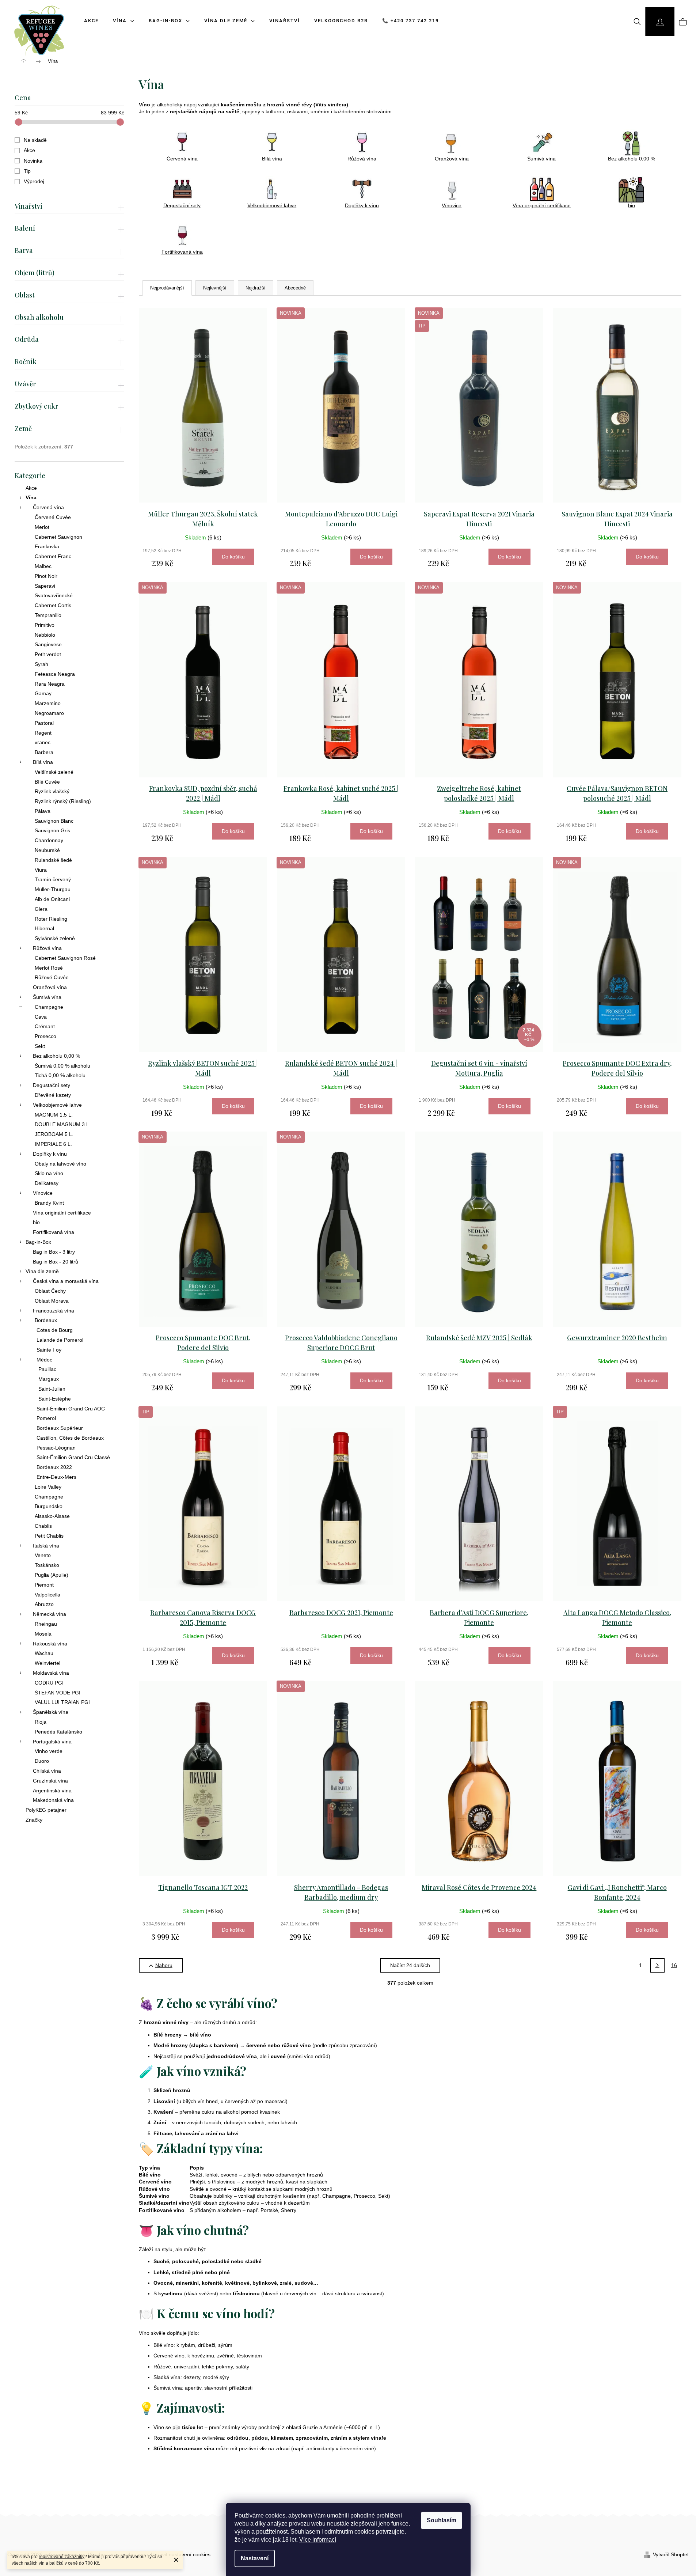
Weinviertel (47, 1663)
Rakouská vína (50, 1644)
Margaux (49, 1379)
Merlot (42, 527)
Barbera (44, 752)
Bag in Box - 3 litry (54, 1252)
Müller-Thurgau (53, 889)
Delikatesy (47, 1183)
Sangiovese (48, 644)
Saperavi (45, 586)
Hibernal (44, 928)
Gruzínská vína (50, 1781)
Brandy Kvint (49, 1203)
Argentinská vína (52, 1791)
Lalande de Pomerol (60, 1340)
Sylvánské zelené (55, 938)
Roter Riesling (51, 919)
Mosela (43, 1634)
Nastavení (255, 2558)
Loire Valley (48, 1487)
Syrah (41, 664)
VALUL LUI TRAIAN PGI (62, 1702)
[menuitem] (121, 21)
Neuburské (47, 850)
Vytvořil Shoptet (671, 2554)
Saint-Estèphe (55, 1399)
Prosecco (45, 1036)
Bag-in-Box (38, 1242)
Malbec (43, 566)
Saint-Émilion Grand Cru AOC (71, 1409)
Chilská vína (47, 1771)
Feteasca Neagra (55, 674)
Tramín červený (53, 879)
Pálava (43, 811)
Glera (41, 909)
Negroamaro (49, 713)
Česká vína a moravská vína (66, 1281)
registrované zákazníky (62, 2557)
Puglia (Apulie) (52, 1575)
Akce (29, 150)
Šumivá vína (47, 997)
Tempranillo (48, 615)
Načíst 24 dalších (410, 1965)
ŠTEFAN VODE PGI (58, 1693)
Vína (31, 497)
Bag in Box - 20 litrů (56, 1262)
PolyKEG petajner (46, 1810)
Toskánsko (47, 1565)
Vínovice (43, 1193)
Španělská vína (51, 1712)
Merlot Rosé (49, 968)
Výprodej (34, 181)
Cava (41, 1017)
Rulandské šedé (53, 860)
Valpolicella (47, 1595)
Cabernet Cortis (53, 605)
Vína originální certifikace (62, 1213)
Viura (41, 870)
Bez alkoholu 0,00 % (56, 1056)
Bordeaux (46, 1320)
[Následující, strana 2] (657, 1965)
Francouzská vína (54, 1311)
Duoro (42, 1761)
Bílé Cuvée (47, 782)
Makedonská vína (53, 1800)
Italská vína (46, 1546)
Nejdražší (256, 288)
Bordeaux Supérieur (60, 1428)
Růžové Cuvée (52, 977)
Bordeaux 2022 (54, 1467)
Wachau (44, 1653)
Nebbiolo (45, 635)
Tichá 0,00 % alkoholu (60, 1075)
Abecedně (295, 288)
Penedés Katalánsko (58, 1732)
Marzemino (48, 703)
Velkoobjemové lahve (57, 1105)
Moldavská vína (51, 1673)
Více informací (318, 2540)
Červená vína (48, 507)
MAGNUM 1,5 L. (54, 1115)
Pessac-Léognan (56, 1448)
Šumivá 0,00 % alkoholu (62, 1066)
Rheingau (46, 1624)
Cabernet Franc (53, 556)
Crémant (45, 1026)
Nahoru (164, 1965)
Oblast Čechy (50, 1291)
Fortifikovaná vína (54, 1232)
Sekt (40, 1046)
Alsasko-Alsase (52, 1516)
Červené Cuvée (53, 517)
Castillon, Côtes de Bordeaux (70, 1438)
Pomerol (46, 1418)
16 (674, 1965)
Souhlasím (442, 2520)
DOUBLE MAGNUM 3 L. (63, 1124)
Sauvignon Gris (52, 830)
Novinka (33, 161)
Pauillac (47, 1369)
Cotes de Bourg (55, 1330)
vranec (43, 742)
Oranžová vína (50, 987)
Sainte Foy (49, 1350)
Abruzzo (44, 1604)
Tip (27, 171)
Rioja (41, 1722)
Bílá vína (43, 762)
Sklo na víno (49, 1173)
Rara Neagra (50, 684)
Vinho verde (49, 1751)
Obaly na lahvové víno (60, 1164)
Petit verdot (48, 654)
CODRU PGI (49, 1683)
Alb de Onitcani (52, 899)
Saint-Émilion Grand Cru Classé (73, 1457)
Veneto (43, 1555)
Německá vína (50, 1614)
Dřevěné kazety (53, 1095)
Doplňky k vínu (50, 1154)
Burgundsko (49, 1506)
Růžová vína (47, 948)
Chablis (43, 1526)
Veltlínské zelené (54, 772)
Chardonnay (49, 840)
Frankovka (47, 546)
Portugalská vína (52, 1742)
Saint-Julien (52, 1389)
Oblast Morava (52, 1301)
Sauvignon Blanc (54, 821)
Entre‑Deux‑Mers (56, 1477)
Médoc (44, 1360)
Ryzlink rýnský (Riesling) (63, 801)
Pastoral (44, 723)
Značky (34, 1820)
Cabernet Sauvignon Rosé (65, 958)
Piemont (44, 1585)
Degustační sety (52, 1085)
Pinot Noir (46, 576)
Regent (43, 733)
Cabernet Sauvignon (58, 537)
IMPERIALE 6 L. (53, 1144)
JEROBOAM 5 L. (54, 1134)
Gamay (43, 693)
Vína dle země (42, 1271)
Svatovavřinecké (54, 595)
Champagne (49, 1007)
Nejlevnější (215, 288)
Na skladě (35, 140)
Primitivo (45, 625)
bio (36, 1222)
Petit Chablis (49, 1536)
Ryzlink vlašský (52, 791)
